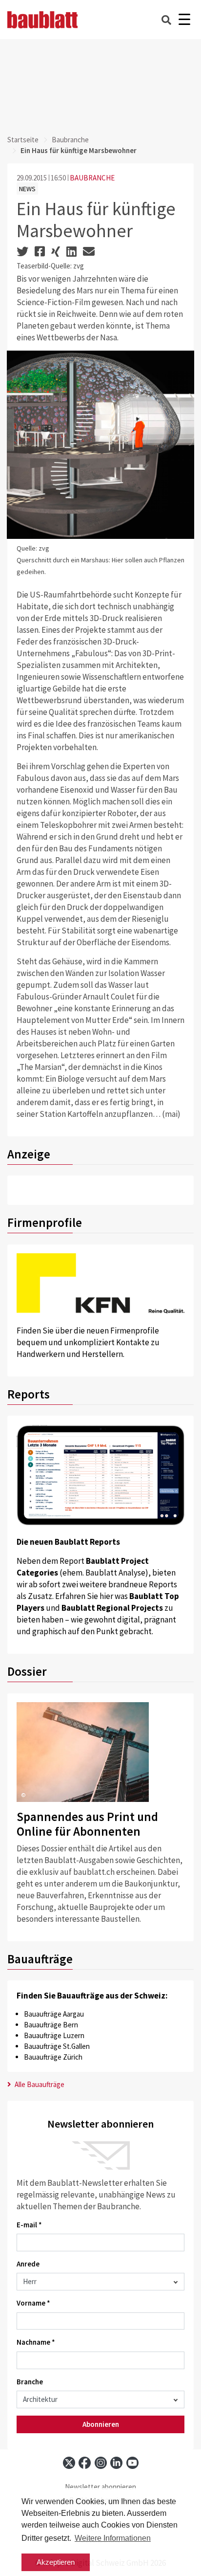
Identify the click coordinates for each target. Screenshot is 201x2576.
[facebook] (85, 2463)
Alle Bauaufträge (39, 2084)
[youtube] (132, 2463)
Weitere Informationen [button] (113, 2538)
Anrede (28, 2264)
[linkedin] (116, 2463)
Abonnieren (101, 2424)
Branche (30, 2382)
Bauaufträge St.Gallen (57, 2046)
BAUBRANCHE (92, 178)
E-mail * (29, 2225)
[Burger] (184, 20)
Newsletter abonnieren (100, 2487)
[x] (69, 2463)
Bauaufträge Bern (51, 2025)
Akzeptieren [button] (56, 2562)
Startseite (23, 140)
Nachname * (36, 2342)
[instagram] (101, 2463)
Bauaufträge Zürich (53, 2057)
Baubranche (70, 140)
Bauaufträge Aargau (54, 2014)
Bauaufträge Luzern (54, 2035)
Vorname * (33, 2303)
